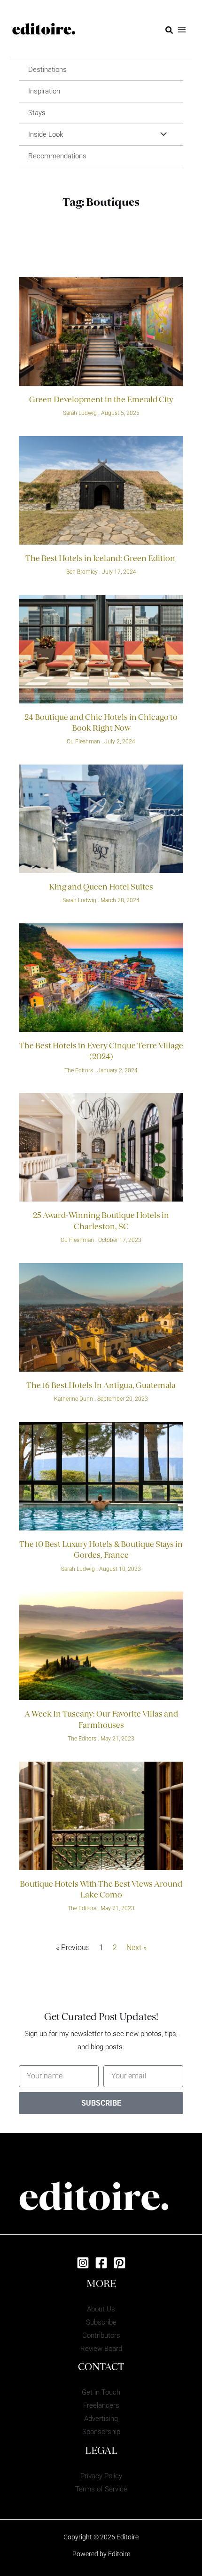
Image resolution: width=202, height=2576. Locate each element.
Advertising (101, 2419)
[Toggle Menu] (161, 135)
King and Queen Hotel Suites (101, 888)
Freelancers (101, 2405)
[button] (170, 30)
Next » (136, 1948)
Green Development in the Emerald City (101, 400)
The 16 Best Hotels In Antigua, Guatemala (101, 1386)
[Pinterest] (120, 2263)
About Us (101, 2309)
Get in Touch (101, 2392)
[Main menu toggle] (182, 29)
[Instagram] (83, 2263)
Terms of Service (101, 2489)
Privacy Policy (101, 2476)
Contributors (101, 2335)
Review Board (101, 2349)
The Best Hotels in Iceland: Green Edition (101, 559)
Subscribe (101, 2322)
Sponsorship (101, 2432)
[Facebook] (101, 2263)
